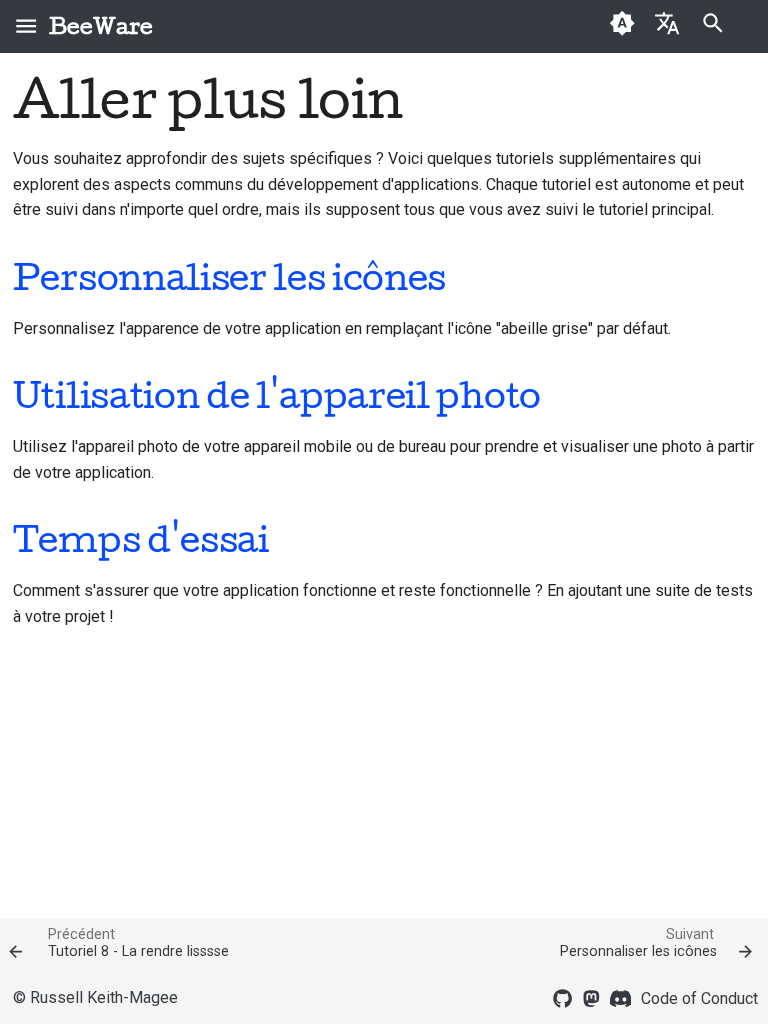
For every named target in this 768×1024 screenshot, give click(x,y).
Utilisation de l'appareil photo (277, 395)
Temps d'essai (141, 539)
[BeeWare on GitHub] (563, 997)
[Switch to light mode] (622, 26)
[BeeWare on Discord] (621, 997)
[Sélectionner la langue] (667, 22)
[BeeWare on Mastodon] (592, 997)
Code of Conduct (699, 998)
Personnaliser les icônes (229, 277)
